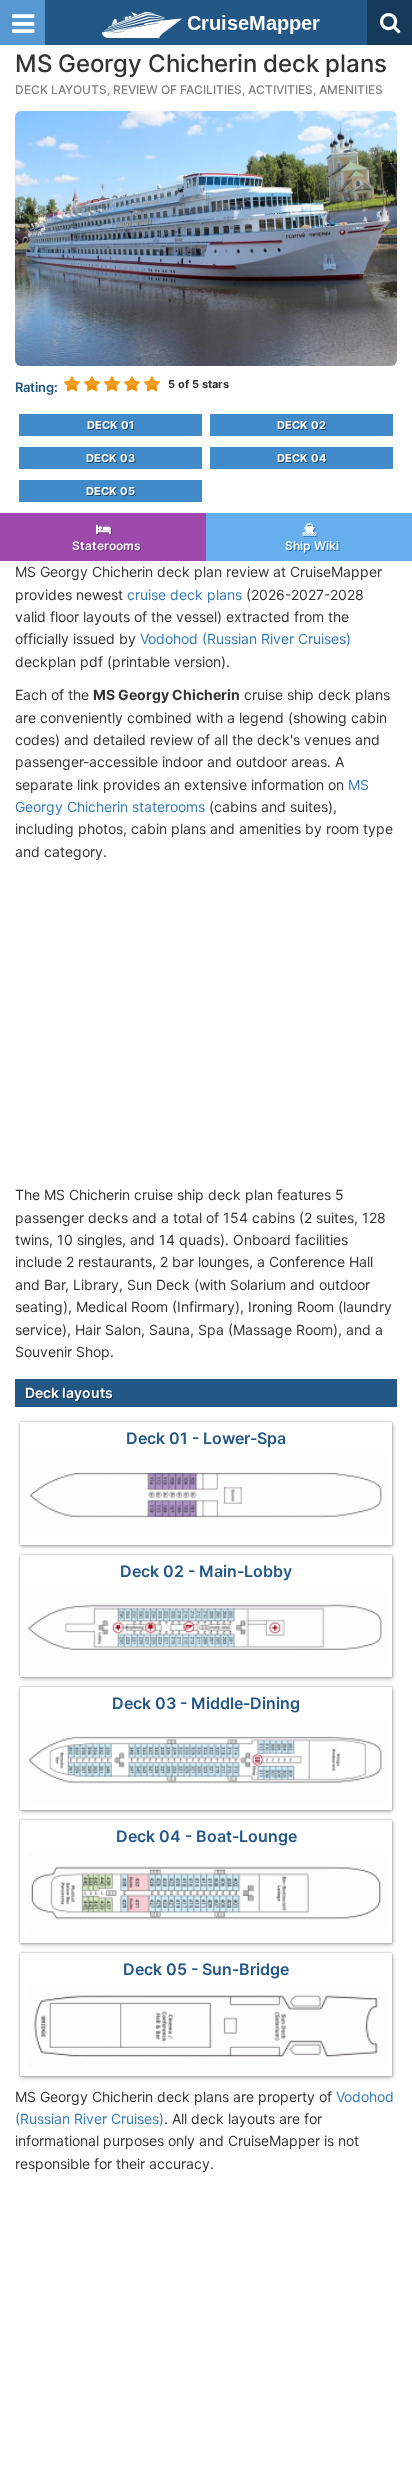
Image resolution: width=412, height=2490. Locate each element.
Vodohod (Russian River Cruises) (245, 638)
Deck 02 (301, 425)
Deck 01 (110, 425)
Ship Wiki (309, 545)
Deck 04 (301, 458)
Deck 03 (110, 458)
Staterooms (103, 545)
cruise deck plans (184, 594)
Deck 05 (110, 491)
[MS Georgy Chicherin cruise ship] (206, 236)
